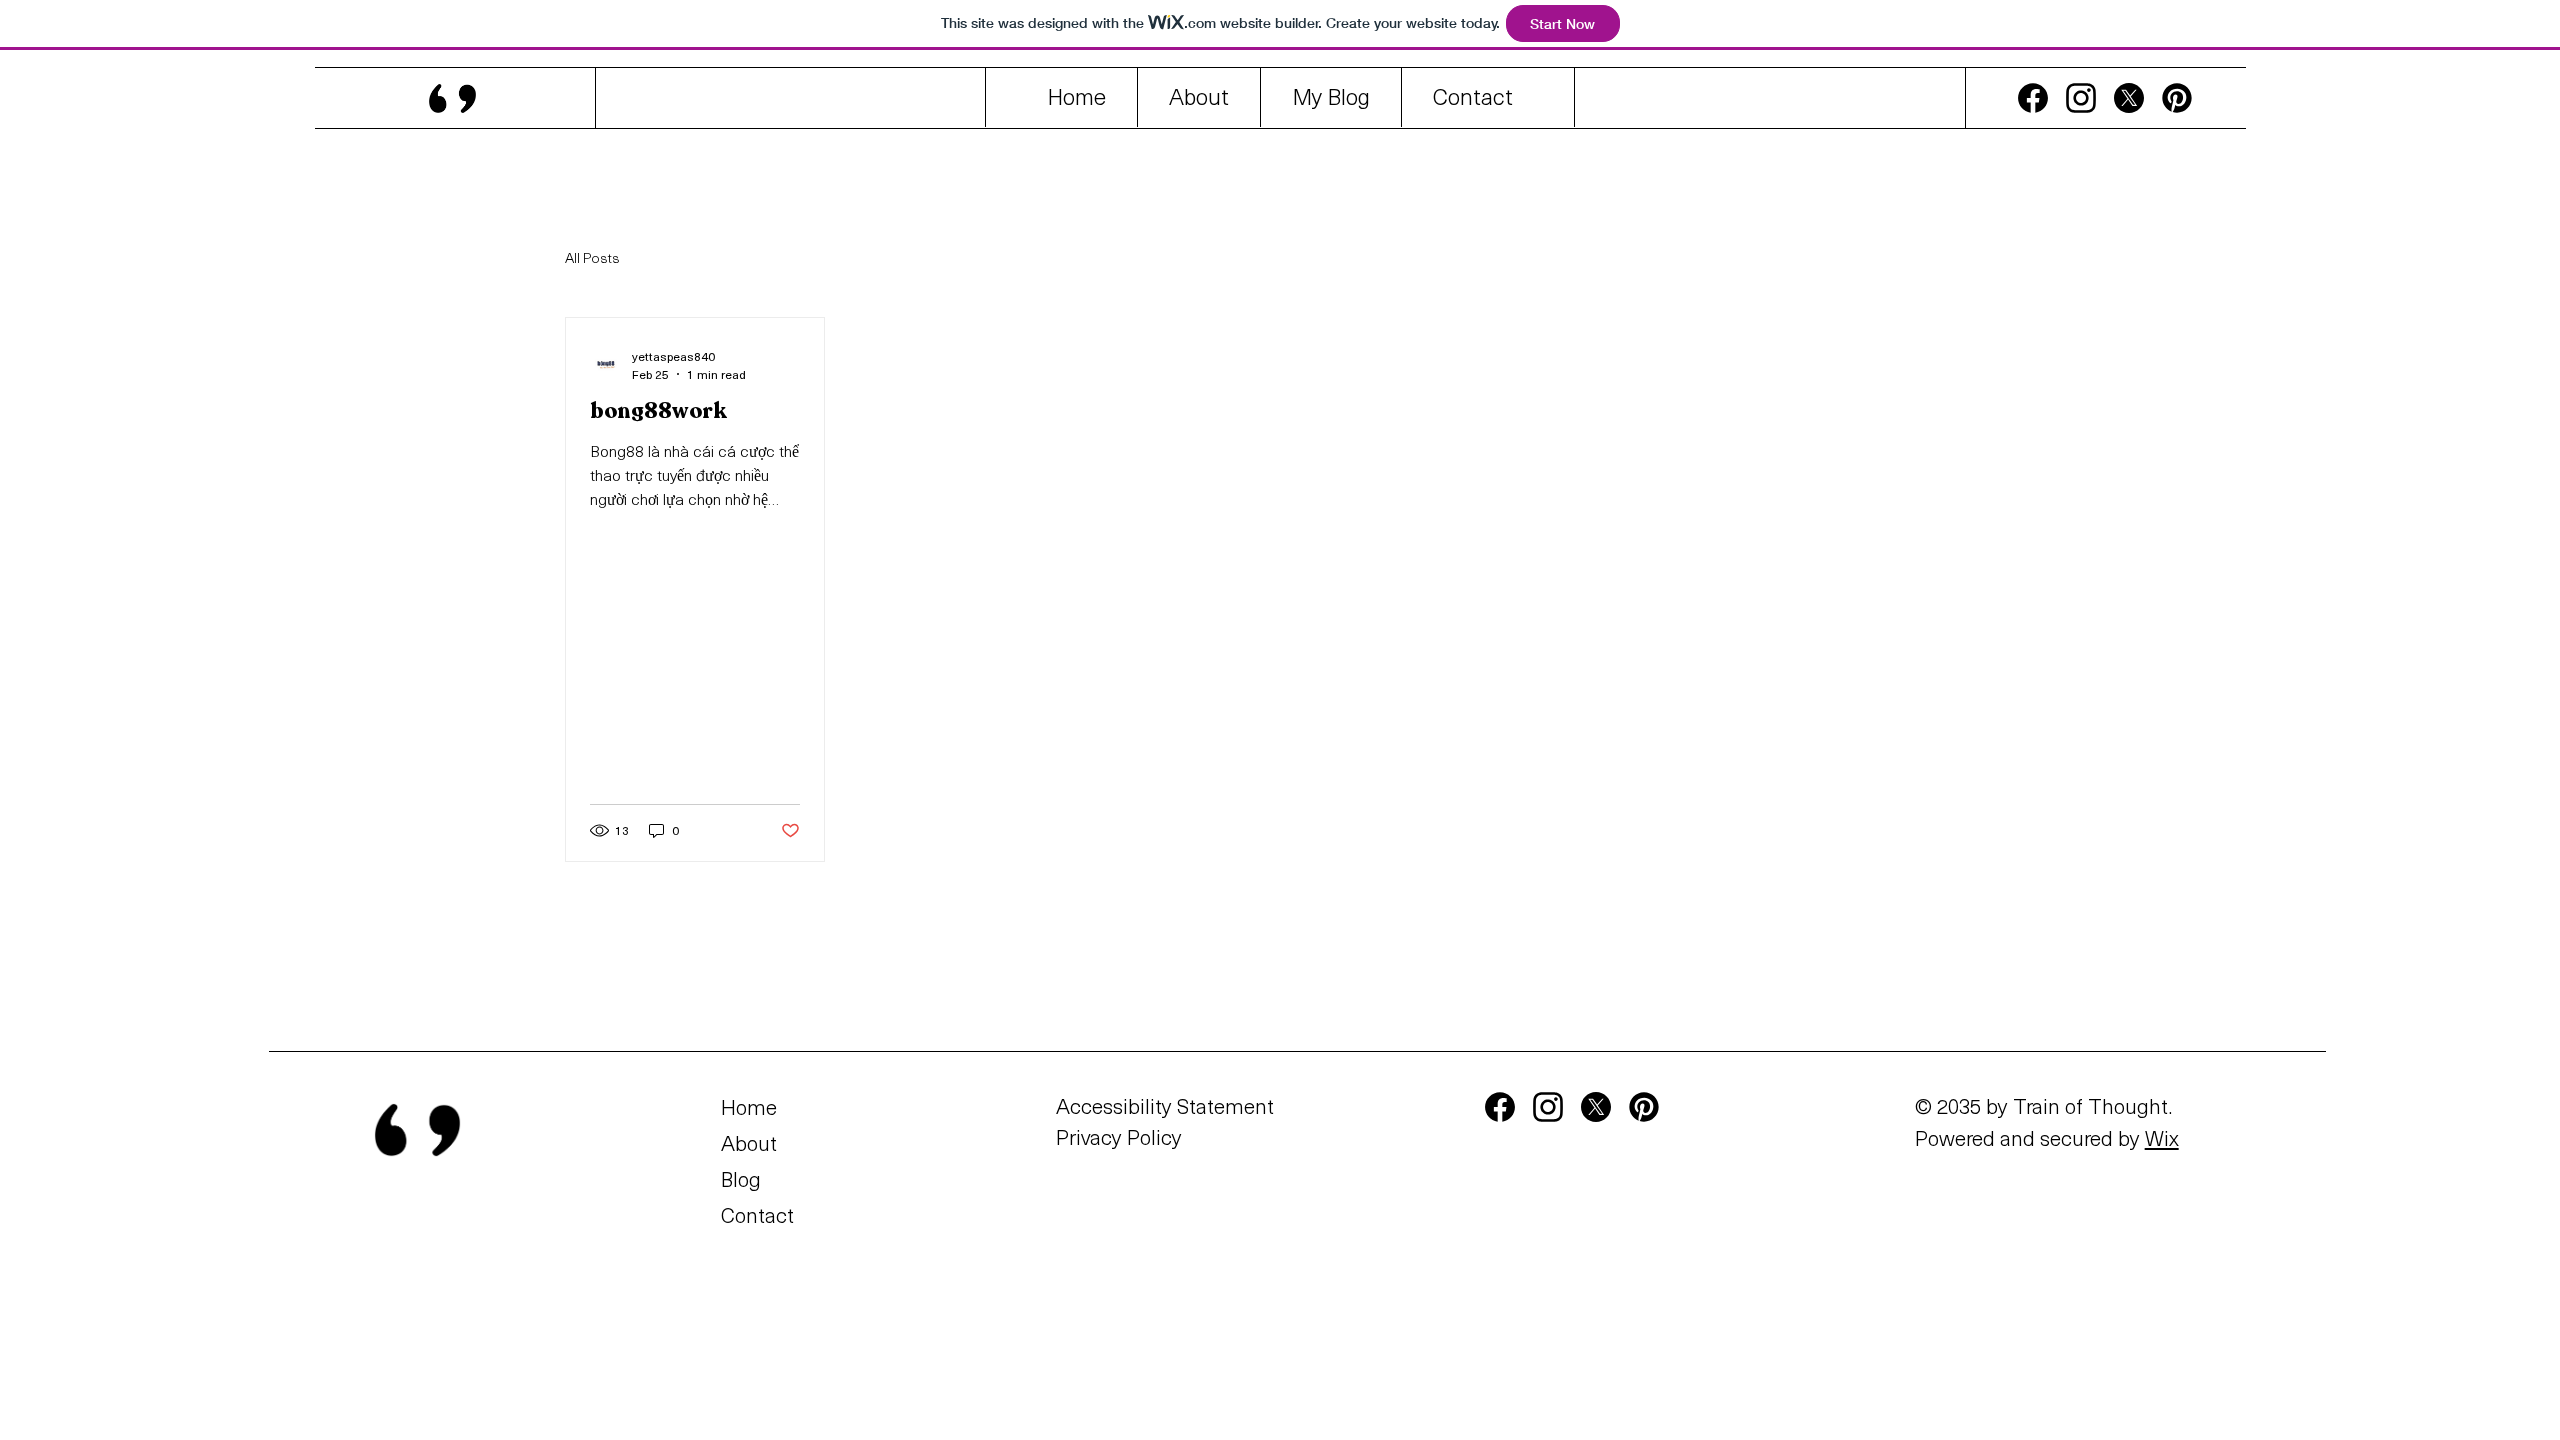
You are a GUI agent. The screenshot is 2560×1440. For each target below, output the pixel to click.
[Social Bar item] (2033, 98)
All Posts (592, 258)
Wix (2162, 1137)
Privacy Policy (1119, 1136)
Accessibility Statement (1165, 1105)
